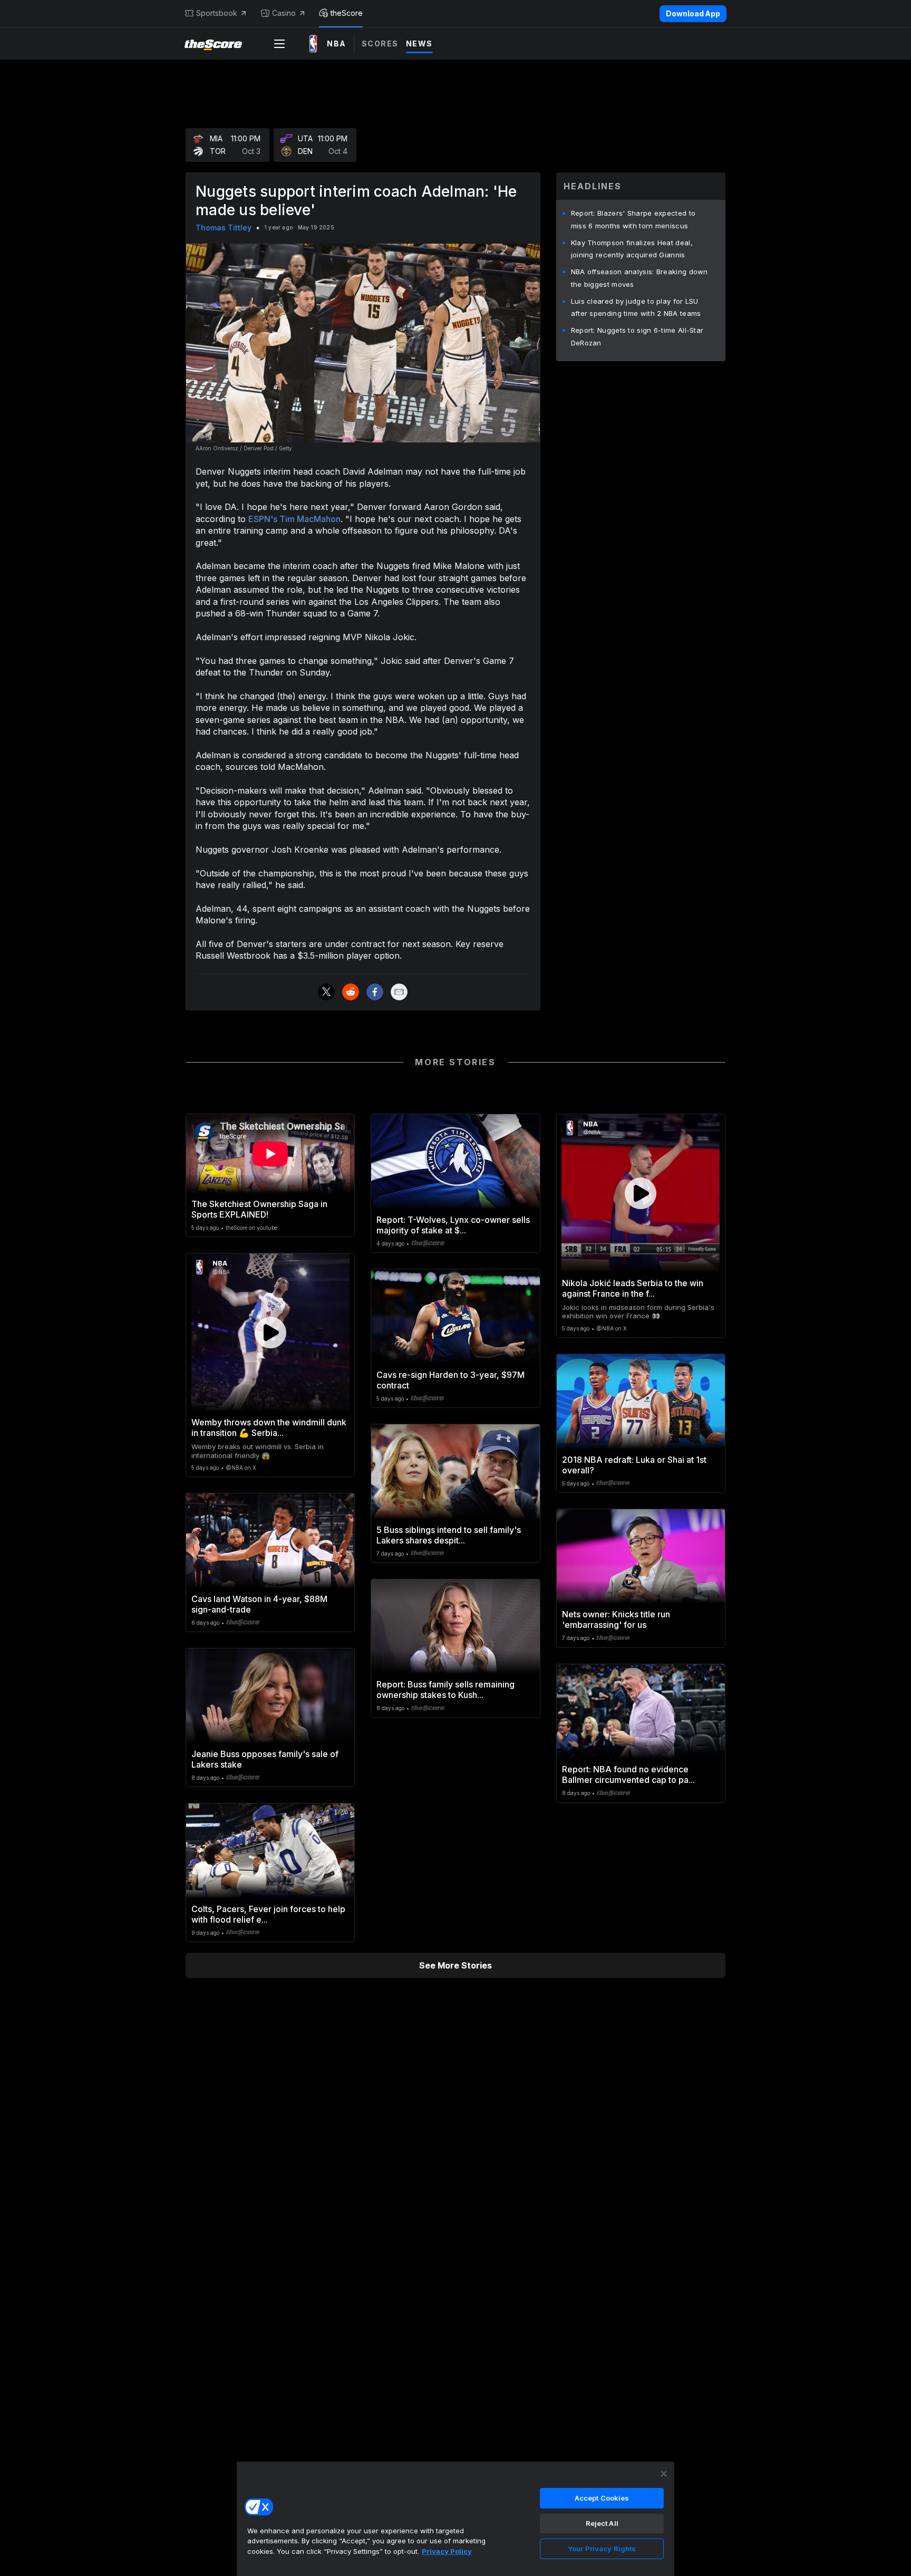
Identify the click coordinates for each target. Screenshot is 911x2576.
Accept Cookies (602, 2498)
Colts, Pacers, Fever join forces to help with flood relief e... (268, 1914)
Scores (380, 44)
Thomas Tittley (224, 228)
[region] (455, 2519)
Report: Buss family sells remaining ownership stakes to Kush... (445, 1690)
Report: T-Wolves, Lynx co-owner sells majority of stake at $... (453, 1225)
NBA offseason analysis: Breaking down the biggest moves (639, 278)
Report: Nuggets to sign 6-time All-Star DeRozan (637, 336)
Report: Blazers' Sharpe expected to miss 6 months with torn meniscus (633, 219)
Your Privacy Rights (602, 2549)
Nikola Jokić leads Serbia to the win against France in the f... (633, 1288)
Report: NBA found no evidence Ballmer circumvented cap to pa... (628, 1774)
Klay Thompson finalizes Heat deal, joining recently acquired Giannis (632, 249)
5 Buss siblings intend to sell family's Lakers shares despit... (449, 1535)
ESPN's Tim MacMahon (294, 519)
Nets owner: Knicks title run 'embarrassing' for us (616, 1619)
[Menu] (279, 44)
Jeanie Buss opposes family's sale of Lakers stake (265, 1759)
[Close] (664, 2474)
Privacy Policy (447, 2551)
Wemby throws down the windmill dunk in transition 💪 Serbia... (269, 1427)
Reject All (602, 2523)
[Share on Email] (399, 992)
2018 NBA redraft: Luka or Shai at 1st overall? (634, 1465)
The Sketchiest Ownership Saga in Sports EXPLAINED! (259, 1209)
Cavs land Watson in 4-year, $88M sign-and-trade (259, 1604)
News (419, 44)
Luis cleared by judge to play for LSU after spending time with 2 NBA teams (636, 307)
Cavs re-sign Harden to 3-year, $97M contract (450, 1380)
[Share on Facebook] (375, 992)
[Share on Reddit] (351, 992)
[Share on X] (326, 992)
